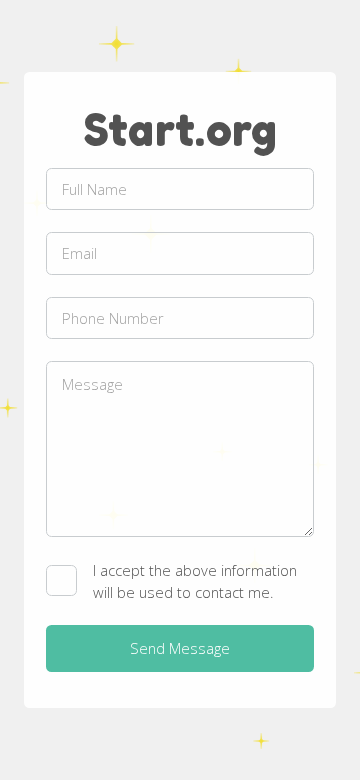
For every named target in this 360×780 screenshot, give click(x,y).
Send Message (180, 648)
